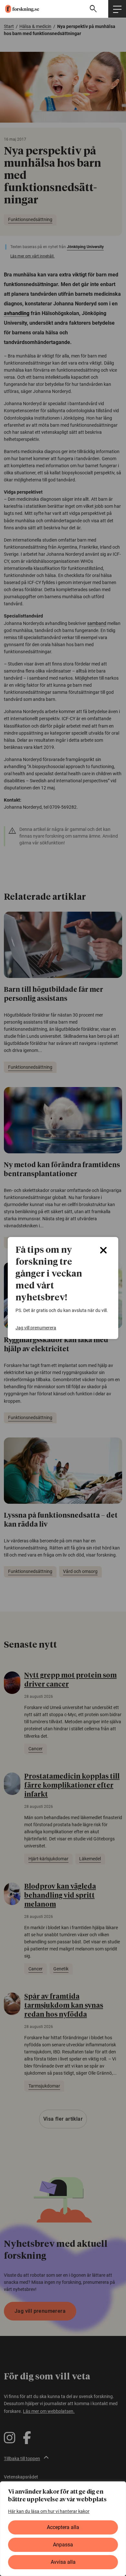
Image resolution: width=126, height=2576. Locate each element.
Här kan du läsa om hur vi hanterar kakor (49, 2511)
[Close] (103, 1250)
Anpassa (63, 2545)
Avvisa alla (63, 2562)
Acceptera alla (63, 2527)
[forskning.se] (20, 9)
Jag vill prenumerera (36, 1328)
